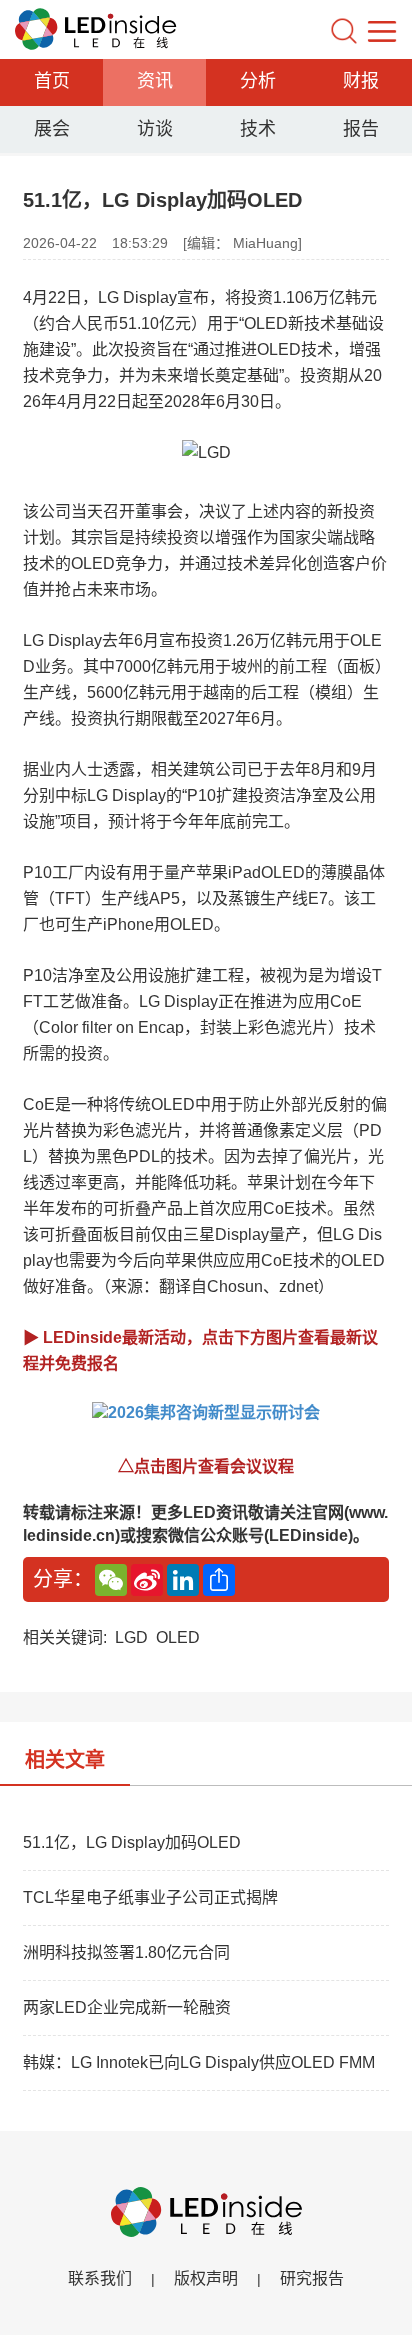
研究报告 (312, 2278)
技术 (258, 129)
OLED (178, 1637)
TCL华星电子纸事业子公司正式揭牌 (150, 1897)
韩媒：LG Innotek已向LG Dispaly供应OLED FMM (199, 2062)
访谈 (155, 129)
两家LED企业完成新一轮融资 (127, 2007)
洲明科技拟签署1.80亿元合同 (126, 1952)
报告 (361, 129)
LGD (131, 1637)
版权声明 (206, 2278)
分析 (258, 81)
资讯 (155, 81)
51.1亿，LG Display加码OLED (132, 1842)
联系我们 (100, 2278)
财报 (361, 81)
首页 (52, 81)
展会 (52, 129)
